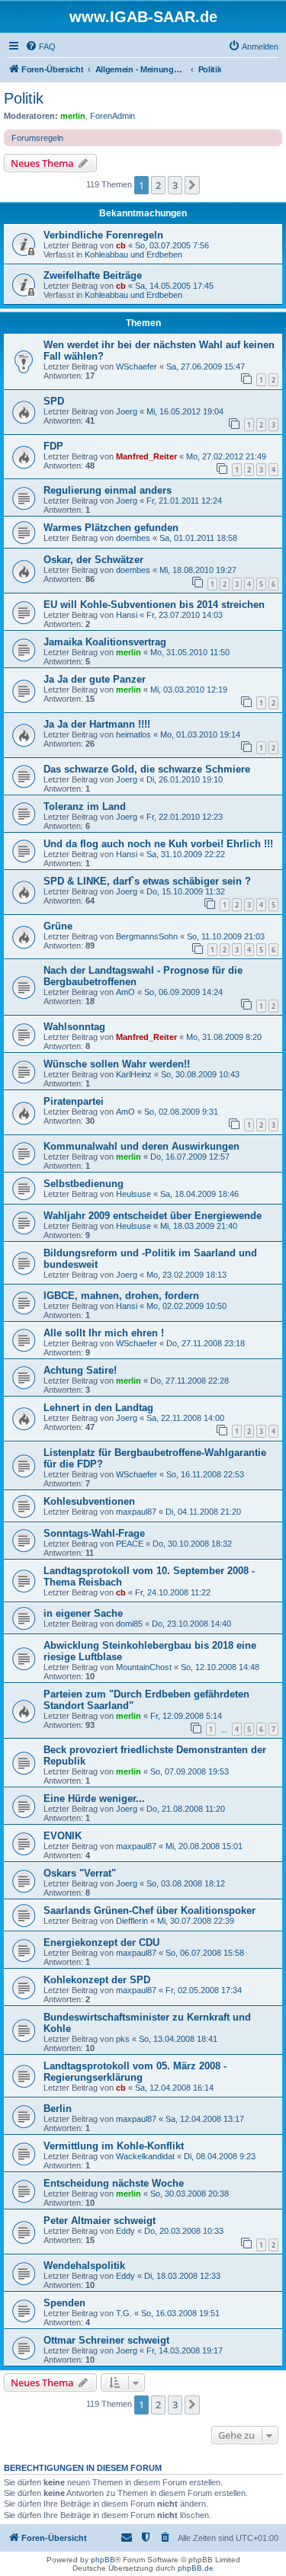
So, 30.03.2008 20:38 (190, 2194)
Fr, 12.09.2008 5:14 (186, 1716)
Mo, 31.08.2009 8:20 (224, 1037)
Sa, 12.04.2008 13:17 (205, 2119)
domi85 (129, 1624)
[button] (192, 185)
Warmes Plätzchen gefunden (111, 528)
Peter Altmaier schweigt (100, 2221)
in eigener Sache (83, 1613)
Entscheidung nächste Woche (114, 2183)
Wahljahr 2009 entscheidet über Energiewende (153, 1216)
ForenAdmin (112, 116)
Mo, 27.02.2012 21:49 (226, 456)
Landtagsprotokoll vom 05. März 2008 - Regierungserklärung (135, 2072)
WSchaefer (137, 366)
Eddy (125, 2231)
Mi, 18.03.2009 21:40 (199, 1226)
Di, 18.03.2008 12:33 (182, 2276)
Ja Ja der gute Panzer (95, 679)
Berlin (58, 2109)
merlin (73, 116)
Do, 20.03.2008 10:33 (184, 2231)
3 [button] (175, 185)
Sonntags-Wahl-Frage (94, 1533)
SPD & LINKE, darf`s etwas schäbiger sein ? (147, 881)
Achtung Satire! (80, 1370)
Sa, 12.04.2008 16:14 (174, 2088)
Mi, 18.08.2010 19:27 (198, 570)
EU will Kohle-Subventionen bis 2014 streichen (154, 605)
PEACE (130, 1544)
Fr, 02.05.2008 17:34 (204, 1990)
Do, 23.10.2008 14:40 (191, 1624)
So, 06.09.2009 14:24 (183, 992)
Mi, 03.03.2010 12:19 (189, 690)
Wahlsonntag (74, 1027)
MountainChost (144, 1667)
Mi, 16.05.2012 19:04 (185, 411)
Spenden (64, 2303)
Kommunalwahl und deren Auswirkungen (141, 1146)
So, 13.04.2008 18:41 (178, 2039)
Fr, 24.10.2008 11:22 (173, 1592)
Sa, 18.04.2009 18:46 (199, 1194)
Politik (24, 98)
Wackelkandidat (145, 2156)
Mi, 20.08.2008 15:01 (204, 1846)
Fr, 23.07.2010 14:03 (185, 615)
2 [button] (158, 185)
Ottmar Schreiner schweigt (106, 2340)
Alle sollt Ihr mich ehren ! (104, 1333)
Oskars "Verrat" (80, 1873)
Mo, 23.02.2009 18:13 (186, 1275)
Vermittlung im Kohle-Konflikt (114, 2146)
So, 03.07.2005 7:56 (172, 245)
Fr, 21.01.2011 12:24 (184, 501)
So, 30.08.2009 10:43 (200, 1074)
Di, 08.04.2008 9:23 (220, 2156)
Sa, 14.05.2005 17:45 (174, 286)
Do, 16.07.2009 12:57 (190, 1157)
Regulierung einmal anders (108, 490)
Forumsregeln (37, 138)
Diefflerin (132, 1921)
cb (121, 245)
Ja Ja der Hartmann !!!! (97, 724)
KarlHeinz (134, 1074)
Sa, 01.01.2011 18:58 (198, 538)
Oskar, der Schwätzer (93, 560)
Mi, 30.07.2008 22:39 (196, 1921)
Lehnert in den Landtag (98, 1408)
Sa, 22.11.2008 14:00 (185, 1418)
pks (123, 2039)
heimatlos (133, 734)
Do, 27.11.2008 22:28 (190, 1381)
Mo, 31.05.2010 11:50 (190, 652)
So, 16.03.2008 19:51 (180, 2313)
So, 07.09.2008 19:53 (190, 1771)
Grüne (58, 926)
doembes (133, 538)
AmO (125, 992)
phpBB (103, 2560)
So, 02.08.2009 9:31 (181, 1112)
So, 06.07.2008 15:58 (205, 1953)
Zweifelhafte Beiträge (93, 275)
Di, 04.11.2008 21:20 (203, 1512)
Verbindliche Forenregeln (103, 235)
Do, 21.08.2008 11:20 (186, 1809)
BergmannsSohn (147, 936)
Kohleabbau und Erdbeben (133, 254)
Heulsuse (133, 1194)
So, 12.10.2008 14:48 (220, 1667)
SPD (54, 401)
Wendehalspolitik (84, 2266)
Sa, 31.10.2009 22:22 (186, 854)
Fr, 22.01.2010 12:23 (185, 817)
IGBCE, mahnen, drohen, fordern (121, 1296)
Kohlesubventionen (89, 1501)
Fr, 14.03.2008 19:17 (185, 2350)
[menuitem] (40, 46)
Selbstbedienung (84, 1184)
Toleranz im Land (85, 806)
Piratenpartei (74, 1101)
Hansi (127, 615)
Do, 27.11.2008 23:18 (206, 1343)
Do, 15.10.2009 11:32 (186, 891)
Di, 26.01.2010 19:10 (185, 779)
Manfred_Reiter (146, 456)
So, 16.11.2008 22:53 (205, 1474)
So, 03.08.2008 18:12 (186, 1883)
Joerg (127, 411)
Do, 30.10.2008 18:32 (192, 1544)
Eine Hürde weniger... (94, 1798)
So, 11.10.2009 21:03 (226, 936)
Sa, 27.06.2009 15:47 (206, 366)
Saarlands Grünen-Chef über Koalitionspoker (149, 1910)
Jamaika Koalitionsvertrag (105, 642)
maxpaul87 (136, 1512)
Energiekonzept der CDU (101, 1942)
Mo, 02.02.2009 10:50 (186, 1306)
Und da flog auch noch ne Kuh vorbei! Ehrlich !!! (158, 844)
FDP (53, 446)
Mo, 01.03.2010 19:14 (200, 734)
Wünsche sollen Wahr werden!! (117, 1064)
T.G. (124, 2313)
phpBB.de (196, 2568)
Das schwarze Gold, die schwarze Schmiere (147, 769)
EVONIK (63, 1836)
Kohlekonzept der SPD (97, 1980)
